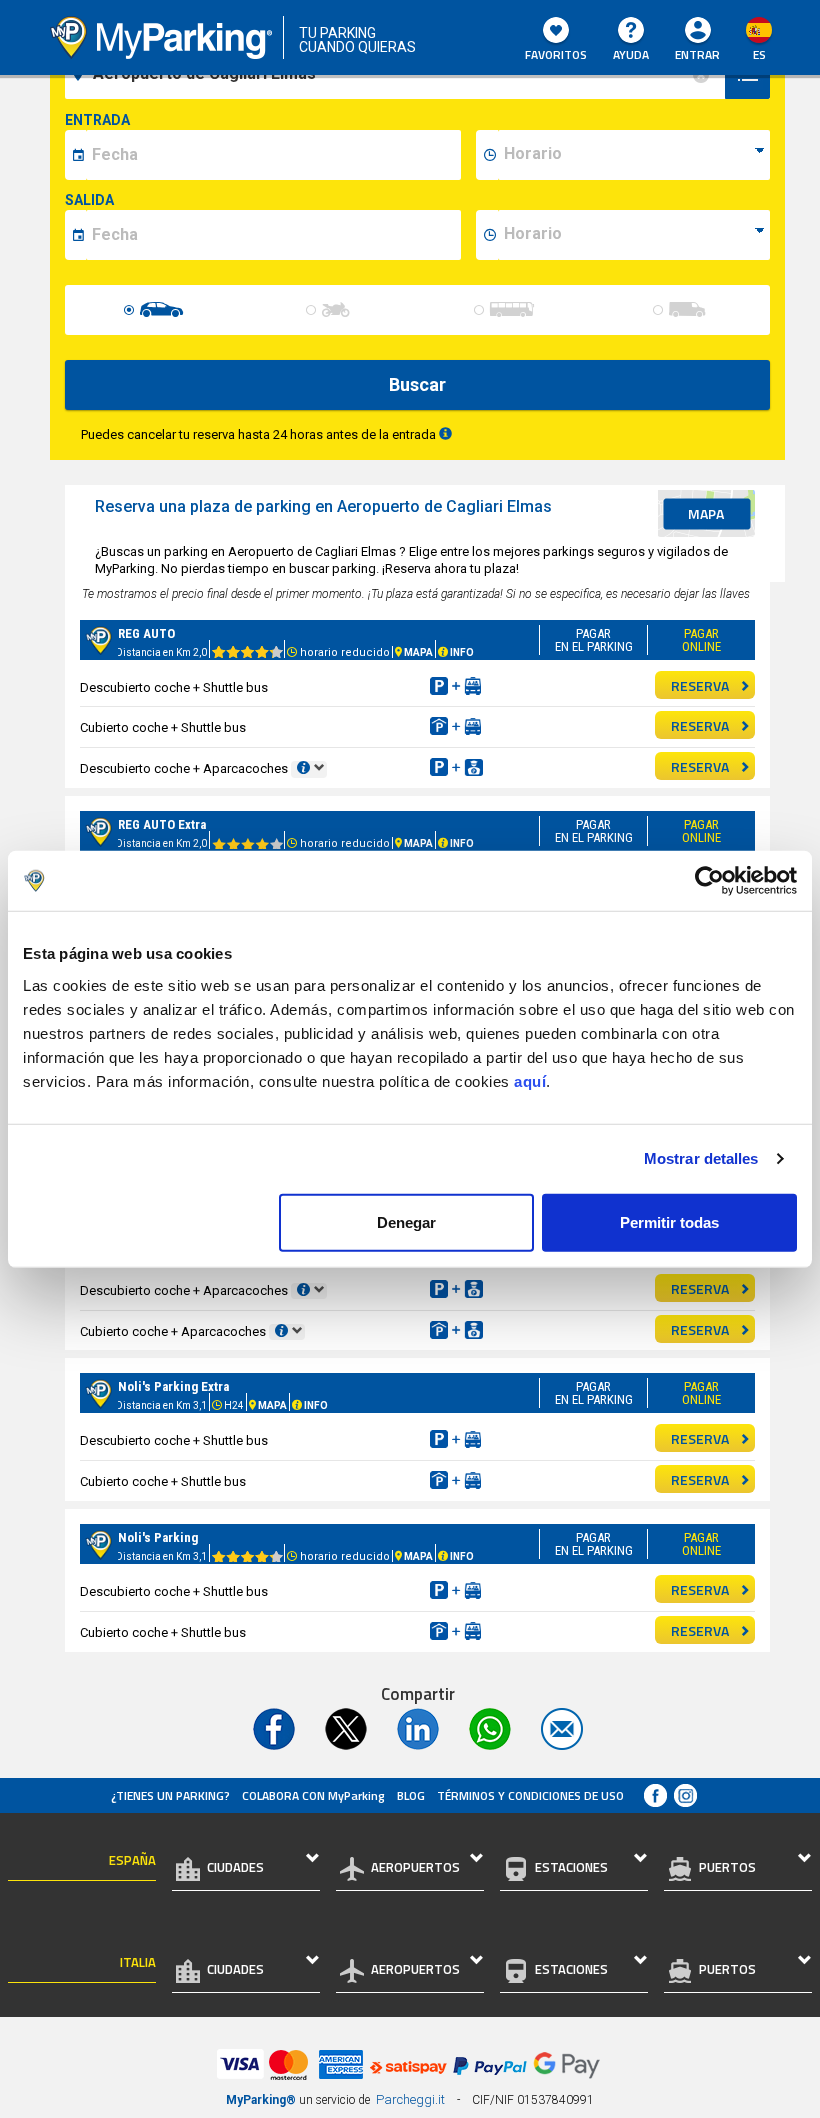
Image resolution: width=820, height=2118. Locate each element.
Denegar (406, 1221)
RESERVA (700, 685)
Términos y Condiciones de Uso (530, 1795)
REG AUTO (146, 633)
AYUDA (631, 54)
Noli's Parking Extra (173, 1386)
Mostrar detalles (701, 1158)
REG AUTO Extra (162, 824)
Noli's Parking (158, 1537)
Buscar (417, 384)
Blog (411, 1795)
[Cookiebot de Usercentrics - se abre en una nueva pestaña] (709, 881)
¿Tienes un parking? (170, 1795)
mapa (706, 513)
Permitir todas (669, 1221)
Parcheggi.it (410, 2099)
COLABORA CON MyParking (313, 1795)
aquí (530, 1080)
